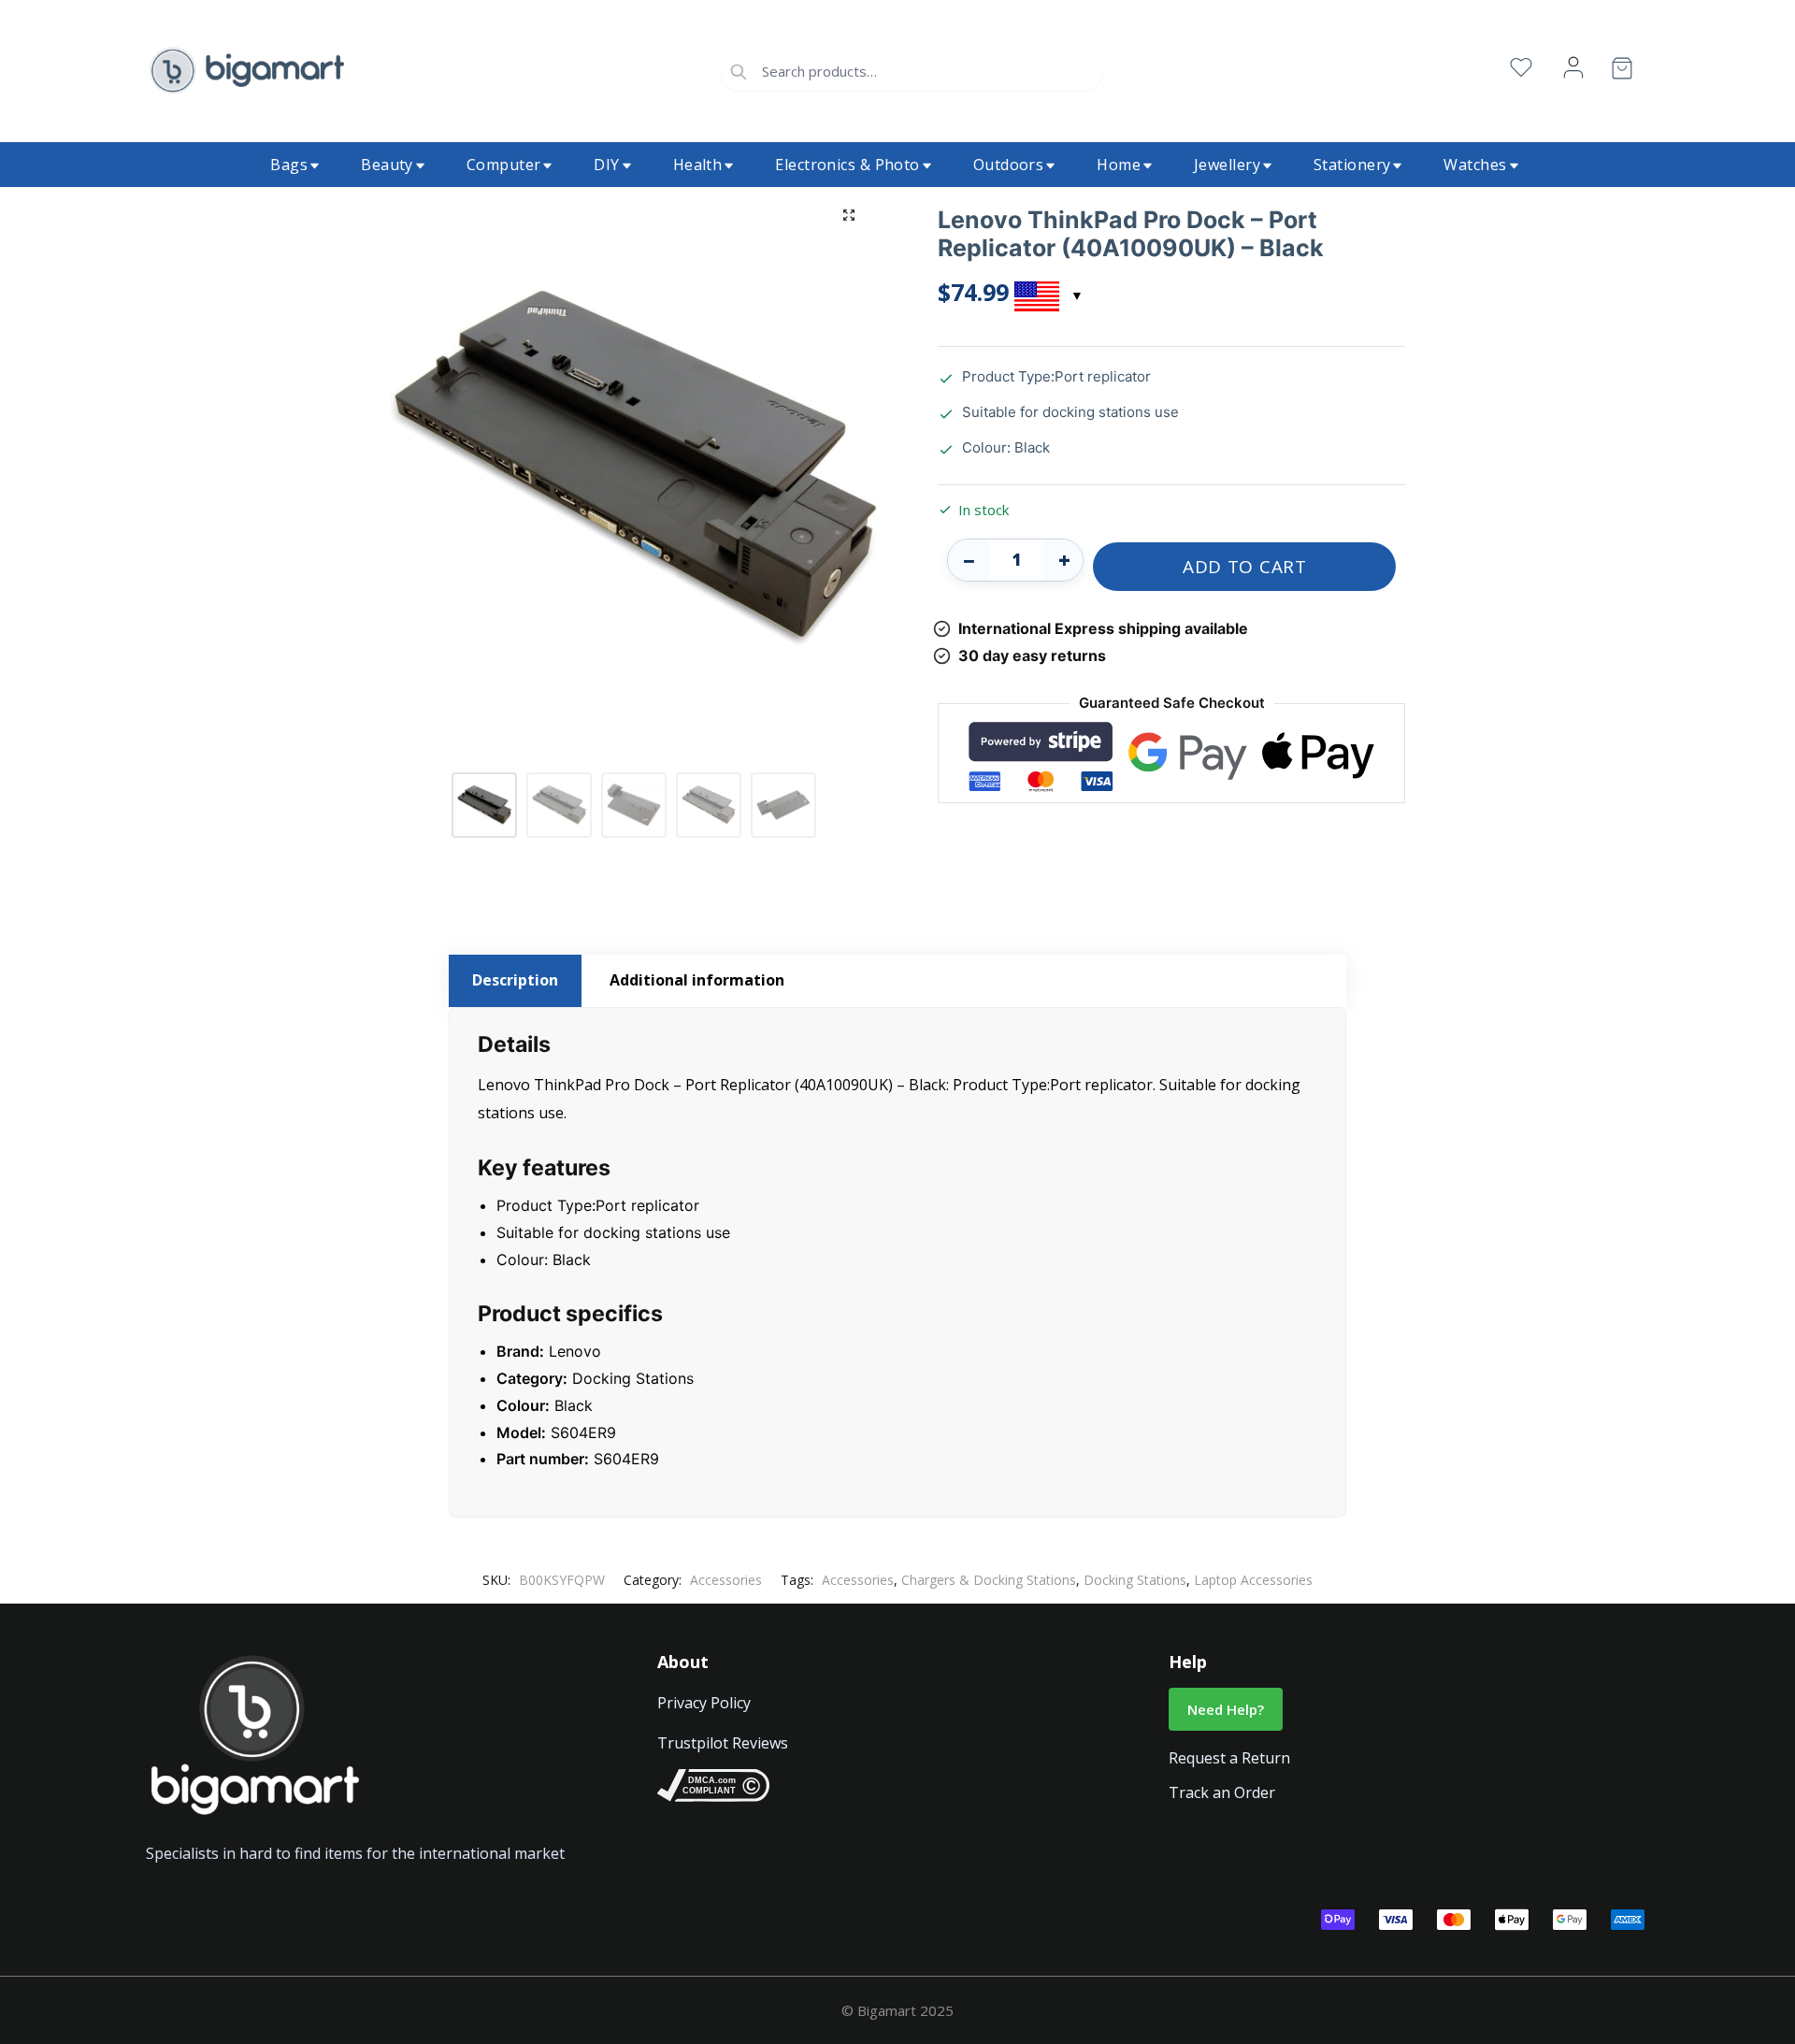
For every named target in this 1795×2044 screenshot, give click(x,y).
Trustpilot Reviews (723, 1743)
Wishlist (1521, 68)
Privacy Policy (704, 1703)
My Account (1573, 68)
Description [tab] (515, 980)
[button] (849, 215)
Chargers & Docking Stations (989, 1580)
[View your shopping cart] (1622, 72)
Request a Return (1229, 1758)
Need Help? (1226, 1709)
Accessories (726, 1580)
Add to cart (1245, 567)
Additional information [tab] (697, 980)
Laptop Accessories (1253, 1580)
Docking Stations (1135, 1580)
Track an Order (1222, 1792)
